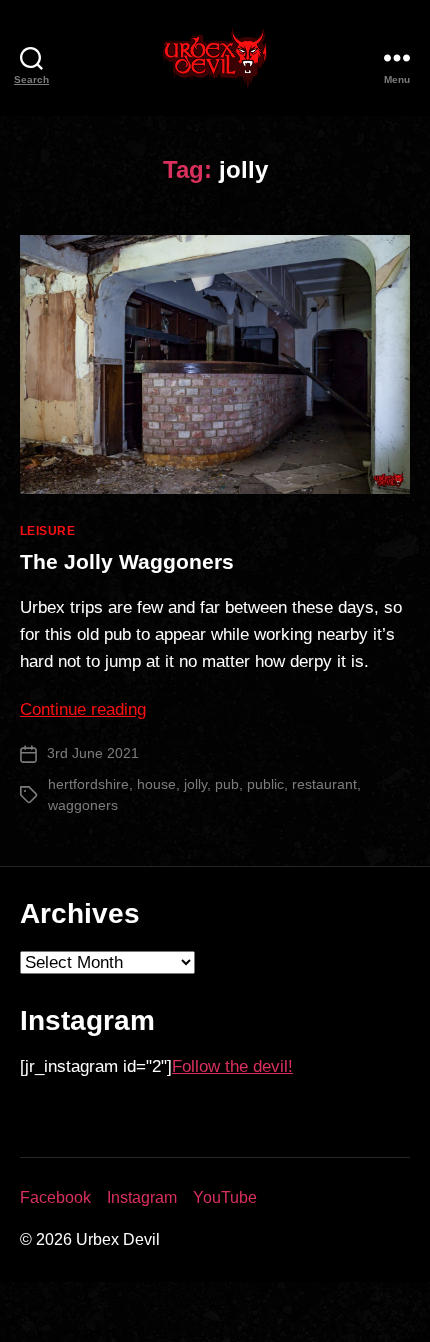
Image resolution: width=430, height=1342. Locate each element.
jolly (195, 784)
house (156, 784)
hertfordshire (88, 784)
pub (227, 784)
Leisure (47, 531)
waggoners (83, 805)
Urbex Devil (118, 1239)
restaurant (324, 784)
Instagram (142, 1197)
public (265, 784)
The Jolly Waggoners (127, 561)
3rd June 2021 (93, 753)
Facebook (55, 1197)
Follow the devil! (232, 1066)
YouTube (225, 1197)
